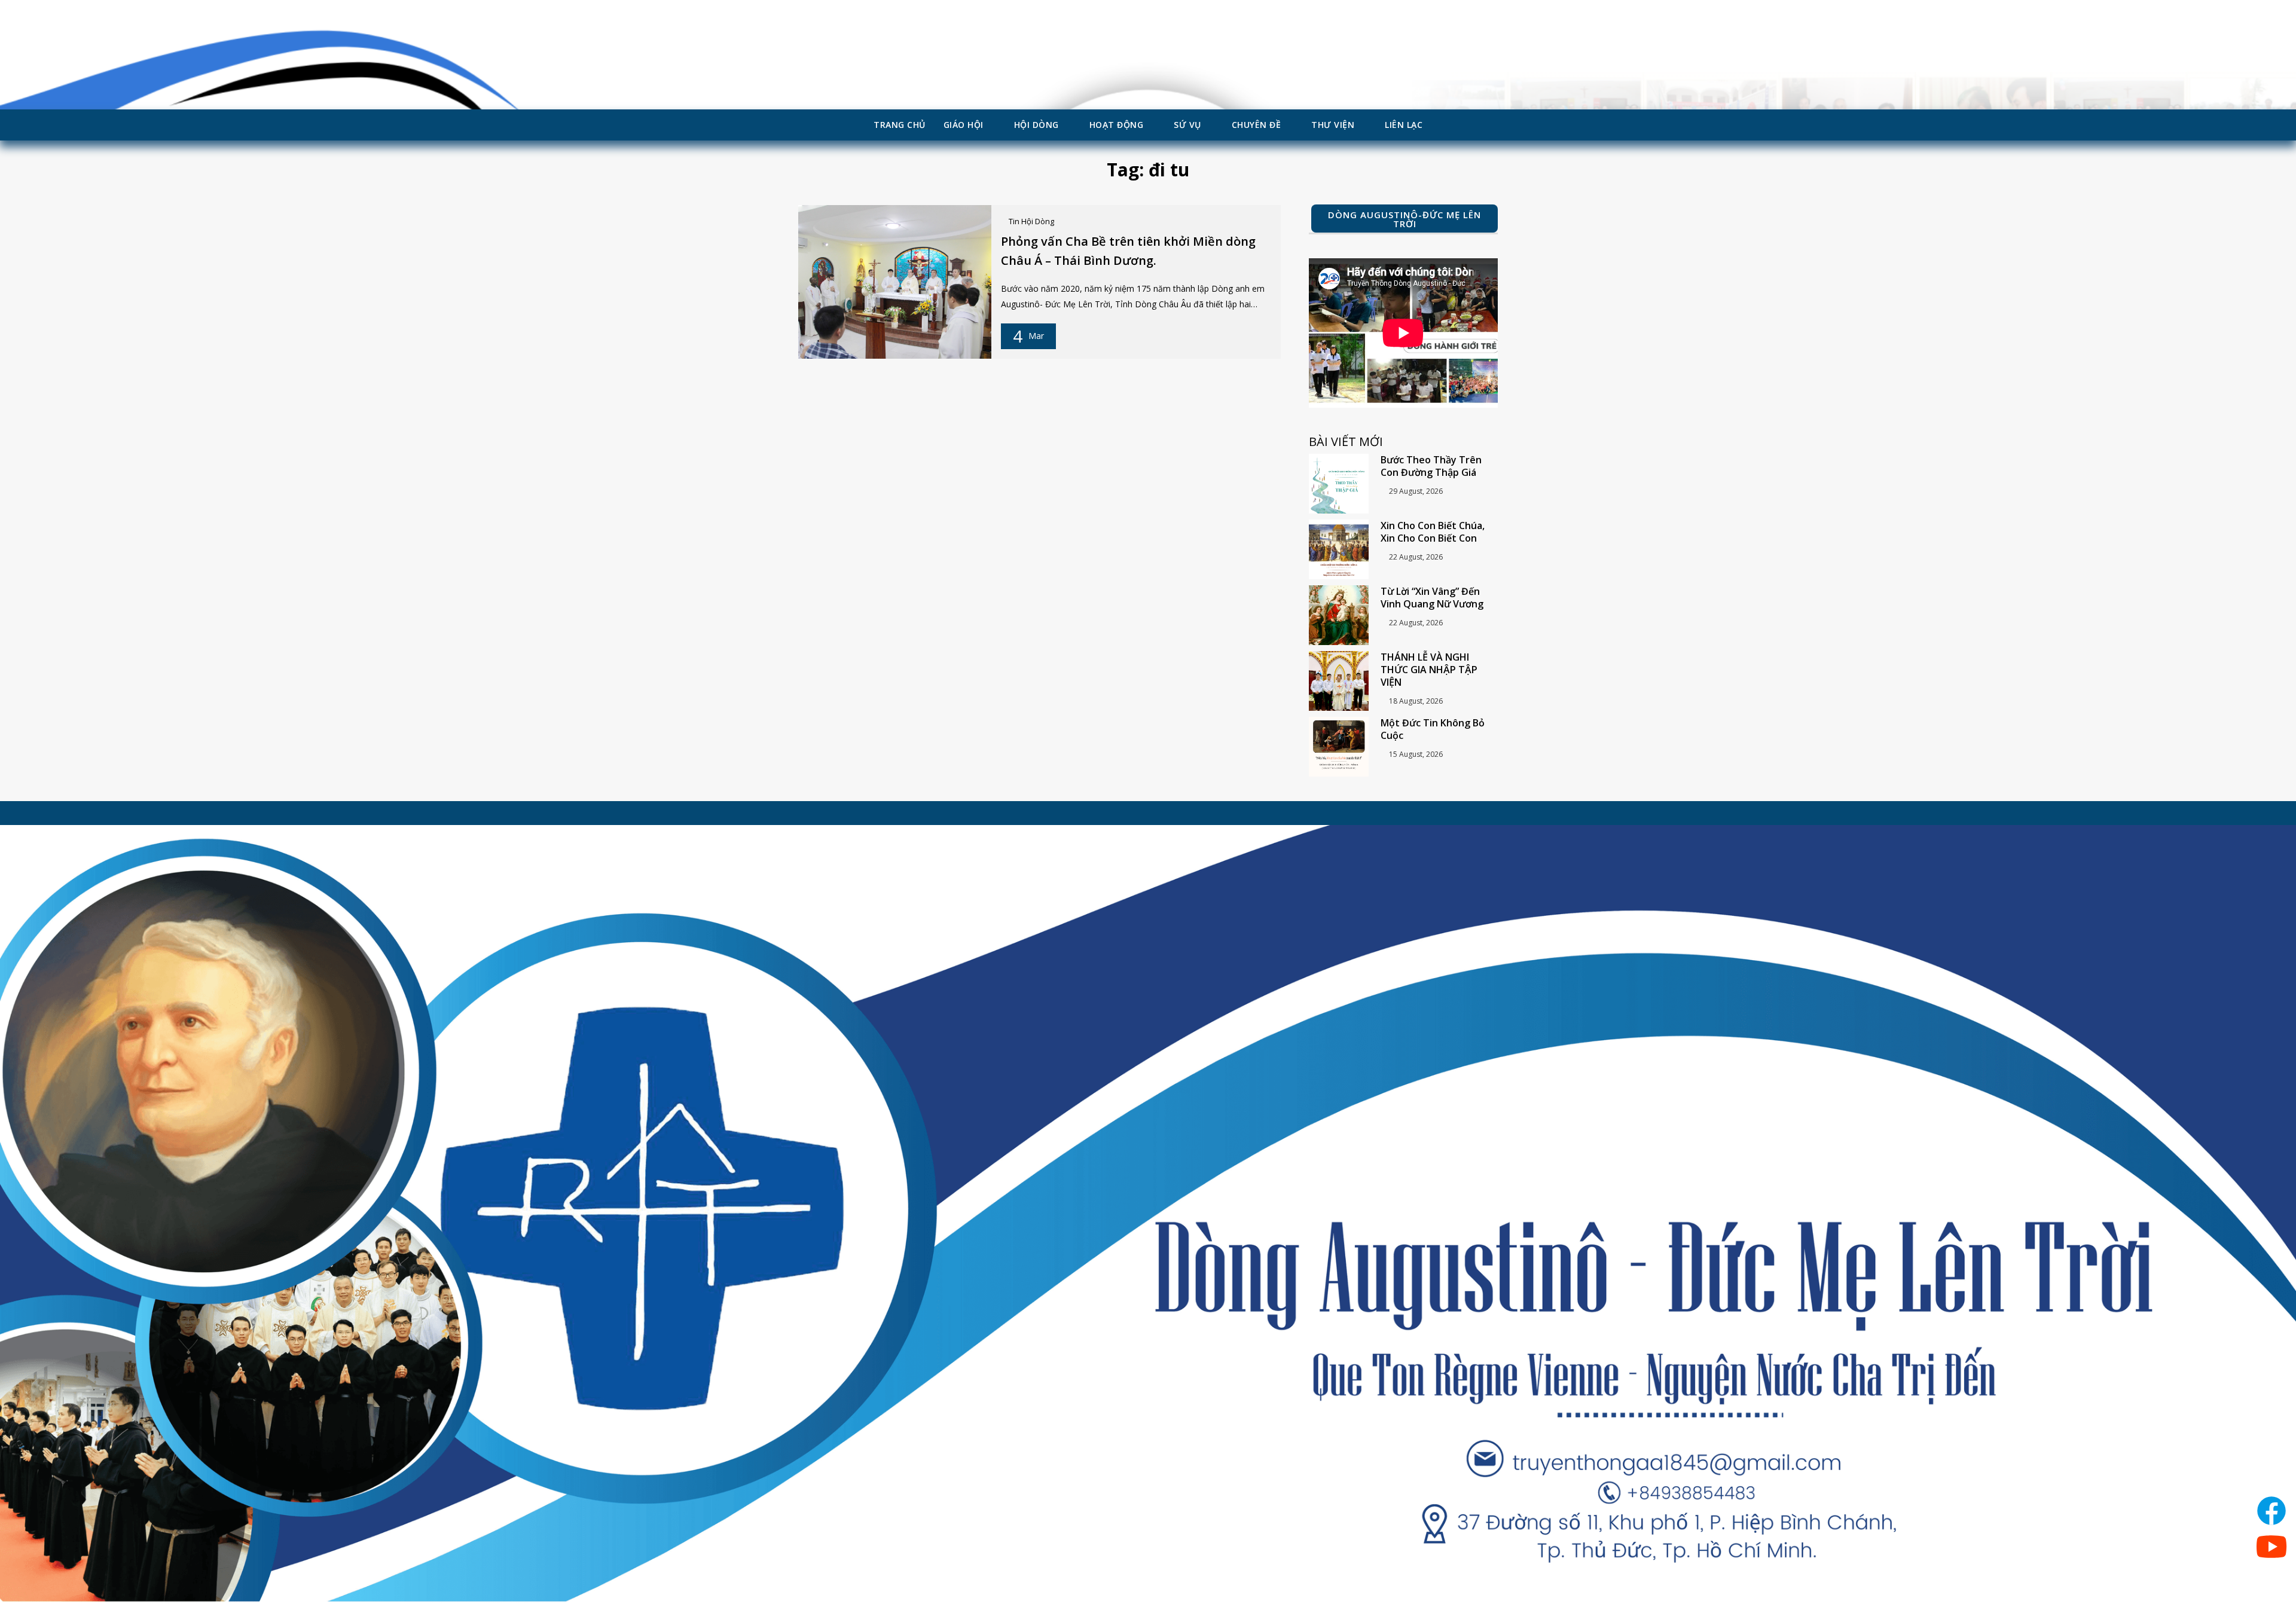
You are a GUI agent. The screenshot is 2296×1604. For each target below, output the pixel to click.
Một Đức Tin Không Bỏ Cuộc (1433, 729)
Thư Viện (1333, 125)
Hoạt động (1117, 125)
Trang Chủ (900, 125)
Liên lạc (1404, 125)
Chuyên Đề (1257, 125)
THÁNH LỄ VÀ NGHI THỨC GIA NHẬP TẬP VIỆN (1429, 670)
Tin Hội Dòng (1031, 221)
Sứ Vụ (1187, 125)
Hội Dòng (1036, 125)
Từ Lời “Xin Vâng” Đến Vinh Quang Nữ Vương (1432, 598)
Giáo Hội (964, 125)
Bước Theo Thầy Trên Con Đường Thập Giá (1431, 466)
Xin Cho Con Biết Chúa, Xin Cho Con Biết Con (1433, 532)
